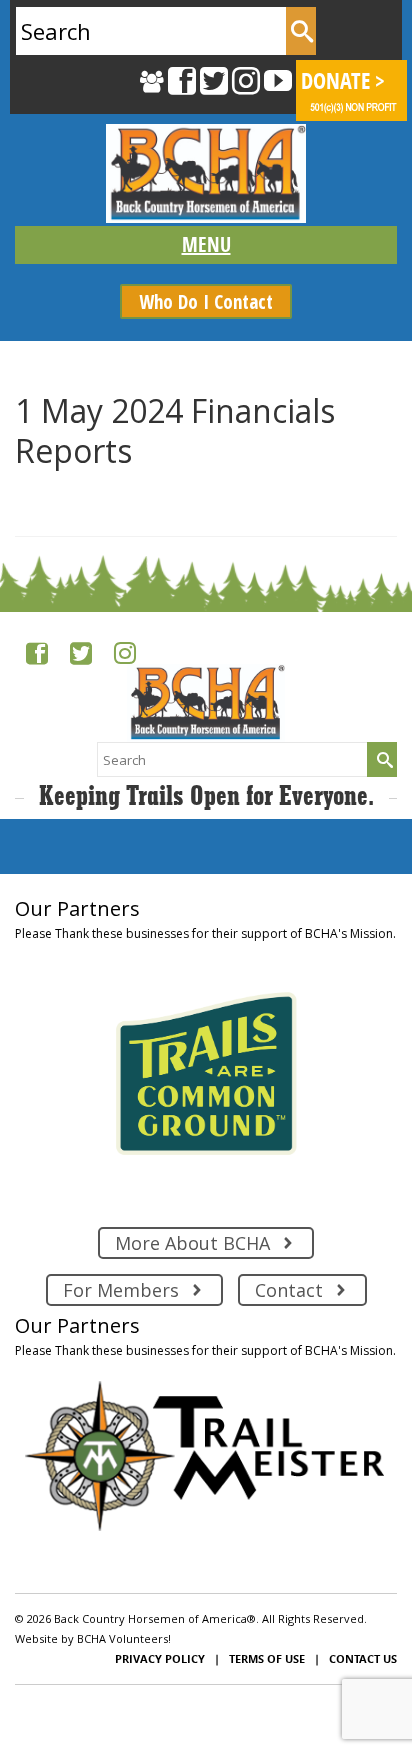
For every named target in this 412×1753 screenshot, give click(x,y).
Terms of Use (267, 1658)
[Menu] (206, 245)
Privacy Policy (160, 1658)
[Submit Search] (301, 31)
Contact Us (363, 1658)
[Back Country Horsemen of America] (206, 173)
